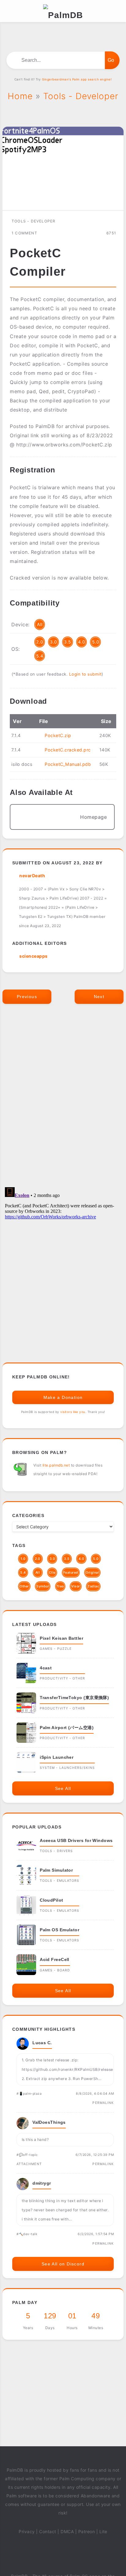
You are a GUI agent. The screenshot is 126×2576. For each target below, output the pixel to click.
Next (99, 997)
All (40, 624)
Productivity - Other (62, 1678)
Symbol (43, 1586)
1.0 (23, 1559)
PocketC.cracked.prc (68, 750)
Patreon (87, 2531)
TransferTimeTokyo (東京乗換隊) (74, 1698)
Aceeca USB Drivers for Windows (76, 1840)
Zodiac (93, 1586)
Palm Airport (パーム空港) (67, 1728)
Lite (103, 2531)
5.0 (96, 642)
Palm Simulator (56, 1870)
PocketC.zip (58, 735)
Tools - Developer (33, 221)
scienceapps (33, 956)
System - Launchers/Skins (67, 1768)
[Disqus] (63, 1102)
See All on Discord (63, 2264)
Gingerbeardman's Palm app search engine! (77, 79)
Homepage (93, 817)
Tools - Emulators (59, 1881)
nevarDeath (32, 876)
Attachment (29, 2164)
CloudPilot (52, 1900)
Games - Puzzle (56, 1649)
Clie (52, 1573)
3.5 (68, 642)
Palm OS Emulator (59, 1930)
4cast (46, 1668)
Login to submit (85, 674)
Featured (71, 1573)
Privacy (27, 2531)
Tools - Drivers (56, 1851)
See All (63, 1788)
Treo (60, 1586)
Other (24, 1586)
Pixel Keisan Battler (61, 1638)
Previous (27, 997)
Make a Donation (63, 1397)
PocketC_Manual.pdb (68, 764)
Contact (48, 2531)
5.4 (40, 656)
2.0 (40, 642)
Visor (76, 1586)
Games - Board (55, 1970)
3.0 (54, 642)
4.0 (82, 642)
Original (92, 1573)
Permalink (103, 2103)
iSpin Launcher (57, 1757)
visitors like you (73, 1412)
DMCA (67, 2531)
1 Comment (24, 233)
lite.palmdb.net (56, 1465)
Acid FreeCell (55, 1959)
